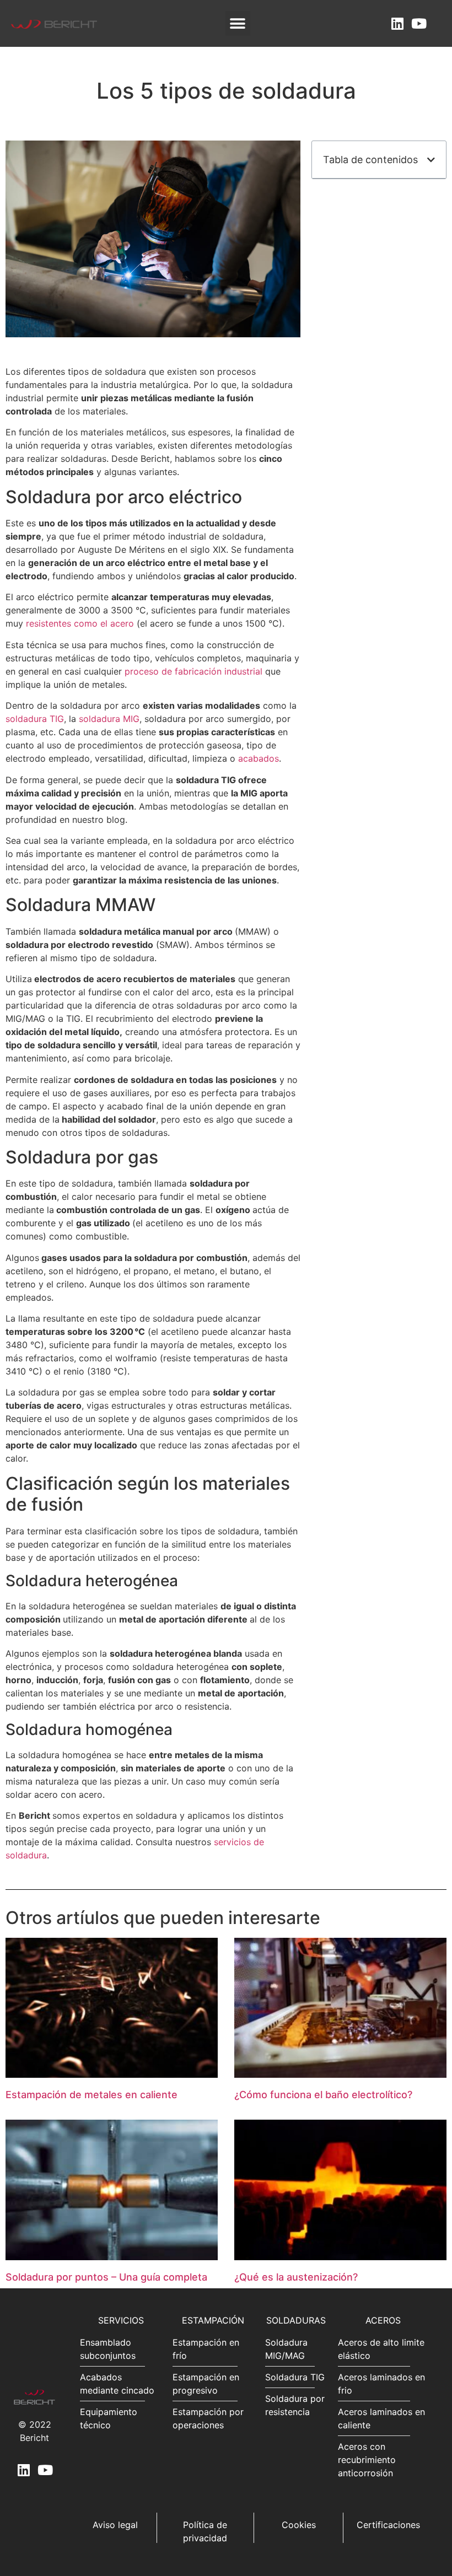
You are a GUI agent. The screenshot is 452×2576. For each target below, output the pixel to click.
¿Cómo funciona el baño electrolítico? (323, 2095)
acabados (257, 758)
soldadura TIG (35, 719)
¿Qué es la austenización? (296, 2277)
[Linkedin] (397, 23)
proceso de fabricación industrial (193, 671)
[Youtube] (419, 23)
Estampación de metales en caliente (92, 2095)
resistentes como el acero (80, 623)
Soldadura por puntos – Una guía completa (106, 2277)
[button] (238, 23)
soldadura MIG (109, 719)
